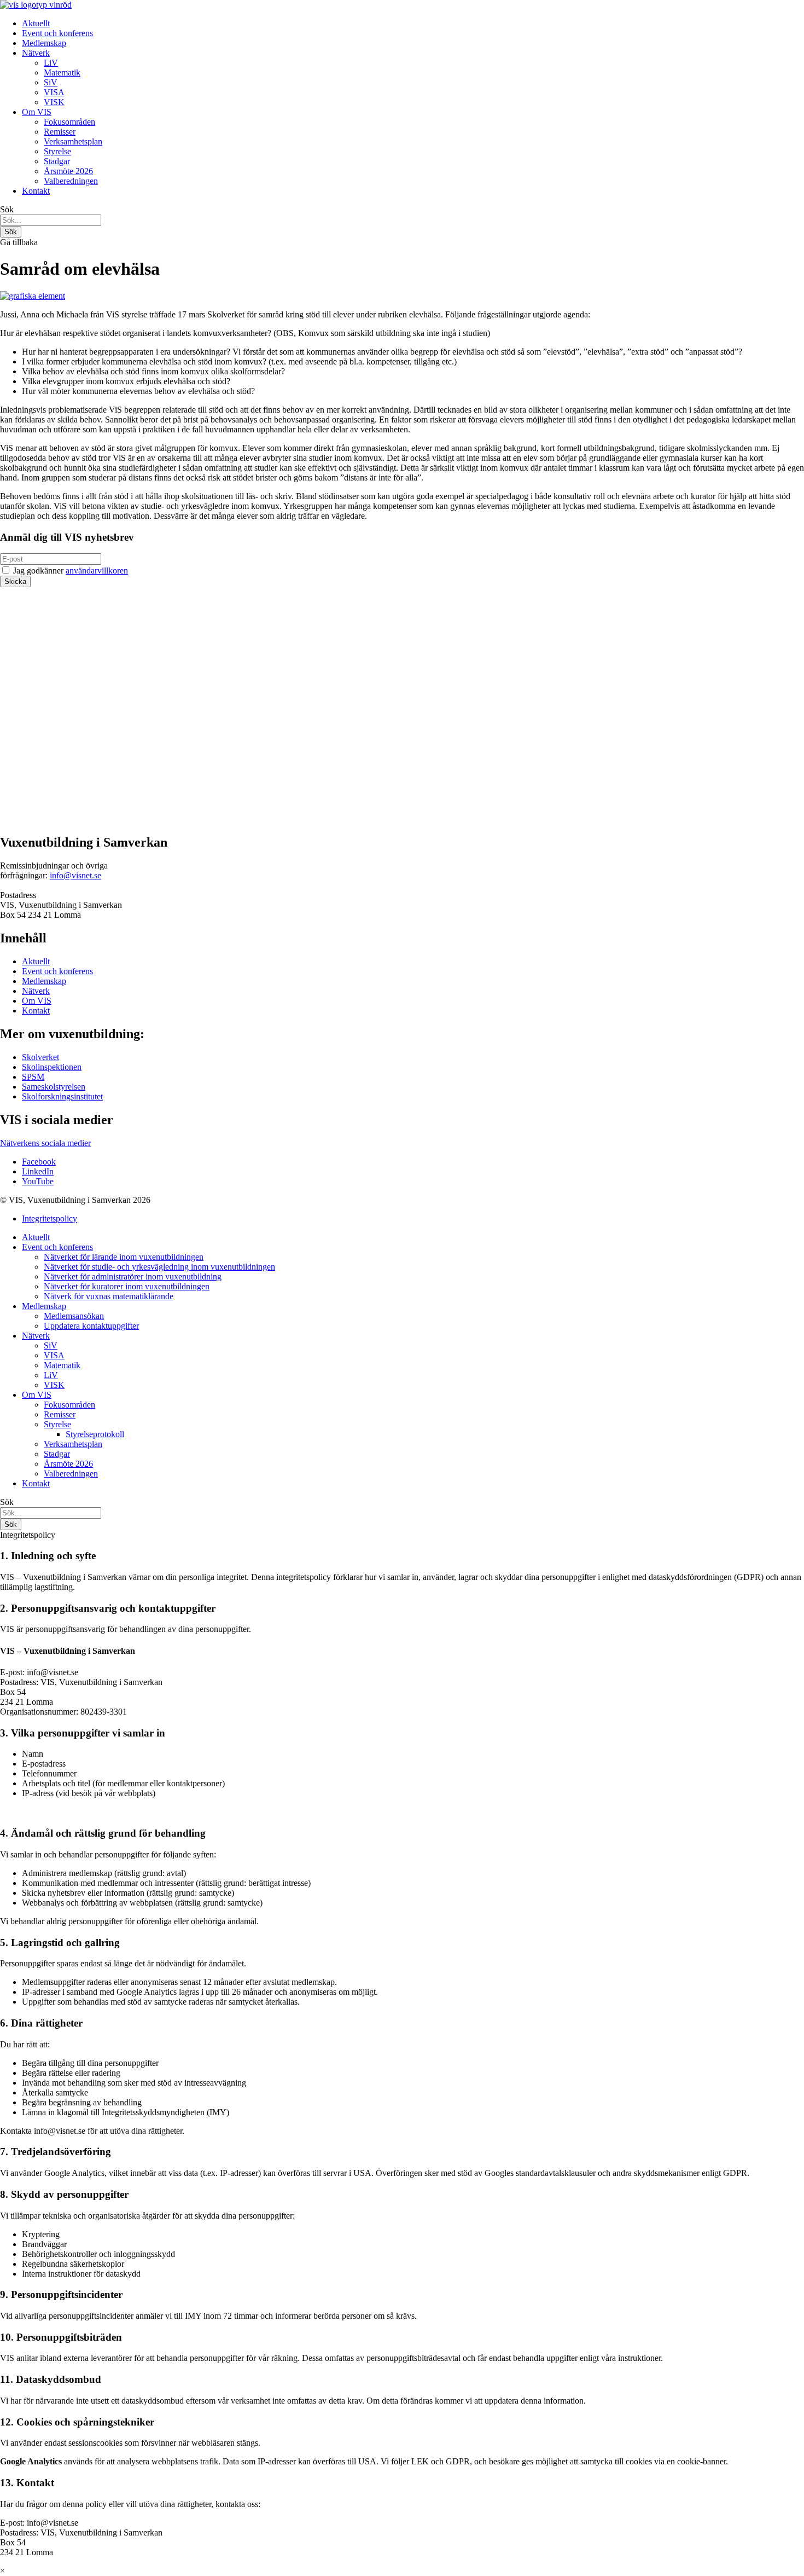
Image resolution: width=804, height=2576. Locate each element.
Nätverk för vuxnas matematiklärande (109, 1296)
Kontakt (36, 191)
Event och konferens (57, 33)
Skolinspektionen (52, 1067)
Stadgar (57, 161)
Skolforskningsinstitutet (62, 1096)
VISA (54, 92)
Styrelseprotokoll (95, 1434)
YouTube (38, 1181)
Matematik (62, 73)
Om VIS (37, 112)
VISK (54, 102)
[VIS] (36, 5)
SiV (51, 82)
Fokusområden (69, 122)
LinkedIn (38, 1171)
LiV (51, 63)
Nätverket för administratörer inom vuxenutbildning (133, 1277)
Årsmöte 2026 (68, 171)
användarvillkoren (97, 571)
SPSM (33, 1077)
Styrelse (57, 151)
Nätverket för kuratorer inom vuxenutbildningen (127, 1286)
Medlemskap (44, 43)
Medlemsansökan (74, 1316)
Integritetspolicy (49, 1218)
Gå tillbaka (19, 242)
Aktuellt (36, 23)
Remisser (60, 132)
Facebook (39, 1162)
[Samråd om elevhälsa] (33, 296)
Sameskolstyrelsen (54, 1087)
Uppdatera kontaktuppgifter (91, 1326)
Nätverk (36, 53)
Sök (7, 209)
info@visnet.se (75, 875)
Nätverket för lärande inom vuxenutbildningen (124, 1257)
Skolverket (40, 1057)
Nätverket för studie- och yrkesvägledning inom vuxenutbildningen (159, 1267)
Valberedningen (71, 181)
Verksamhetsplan (73, 141)
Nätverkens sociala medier (45, 1143)
